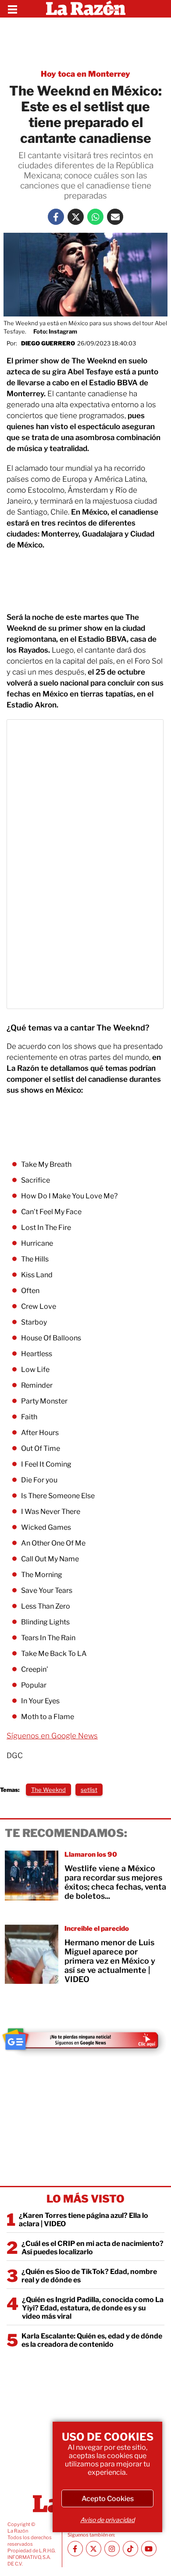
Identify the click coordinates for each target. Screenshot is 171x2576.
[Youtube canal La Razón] (149, 2549)
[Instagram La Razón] (112, 2549)
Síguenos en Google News (52, 1736)
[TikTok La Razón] (130, 2549)
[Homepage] (86, 9)
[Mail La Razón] (115, 217)
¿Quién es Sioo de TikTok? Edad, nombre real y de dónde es (89, 2276)
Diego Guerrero (48, 343)
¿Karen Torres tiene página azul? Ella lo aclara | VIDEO (84, 2220)
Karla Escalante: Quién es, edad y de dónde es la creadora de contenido (92, 2340)
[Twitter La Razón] (76, 217)
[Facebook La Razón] (56, 217)
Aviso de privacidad (107, 2520)
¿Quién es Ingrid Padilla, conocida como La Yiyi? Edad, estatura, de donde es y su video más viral (93, 2308)
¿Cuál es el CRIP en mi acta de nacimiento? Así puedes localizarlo (93, 2248)
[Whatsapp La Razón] (95, 217)
